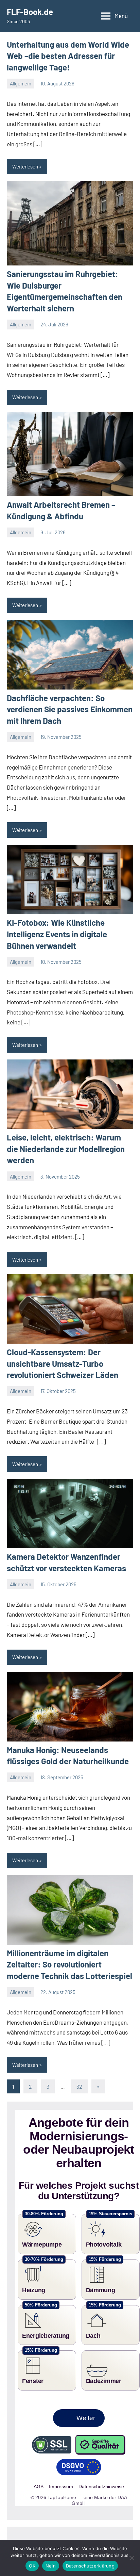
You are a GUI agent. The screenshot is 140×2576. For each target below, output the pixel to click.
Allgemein (21, 83)
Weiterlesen (25, 166)
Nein (51, 2566)
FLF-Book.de (30, 12)
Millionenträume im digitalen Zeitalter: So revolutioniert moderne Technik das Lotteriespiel (69, 1964)
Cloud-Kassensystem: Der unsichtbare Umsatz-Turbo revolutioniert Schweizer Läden (63, 1363)
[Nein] (132, 2558)
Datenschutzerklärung (90, 2566)
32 (79, 2086)
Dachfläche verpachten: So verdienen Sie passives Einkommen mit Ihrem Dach (70, 709)
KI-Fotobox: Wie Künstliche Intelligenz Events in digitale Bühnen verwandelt (57, 934)
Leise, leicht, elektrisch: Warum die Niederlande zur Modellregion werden (66, 1149)
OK (32, 2566)
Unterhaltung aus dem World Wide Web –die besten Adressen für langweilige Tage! (68, 56)
